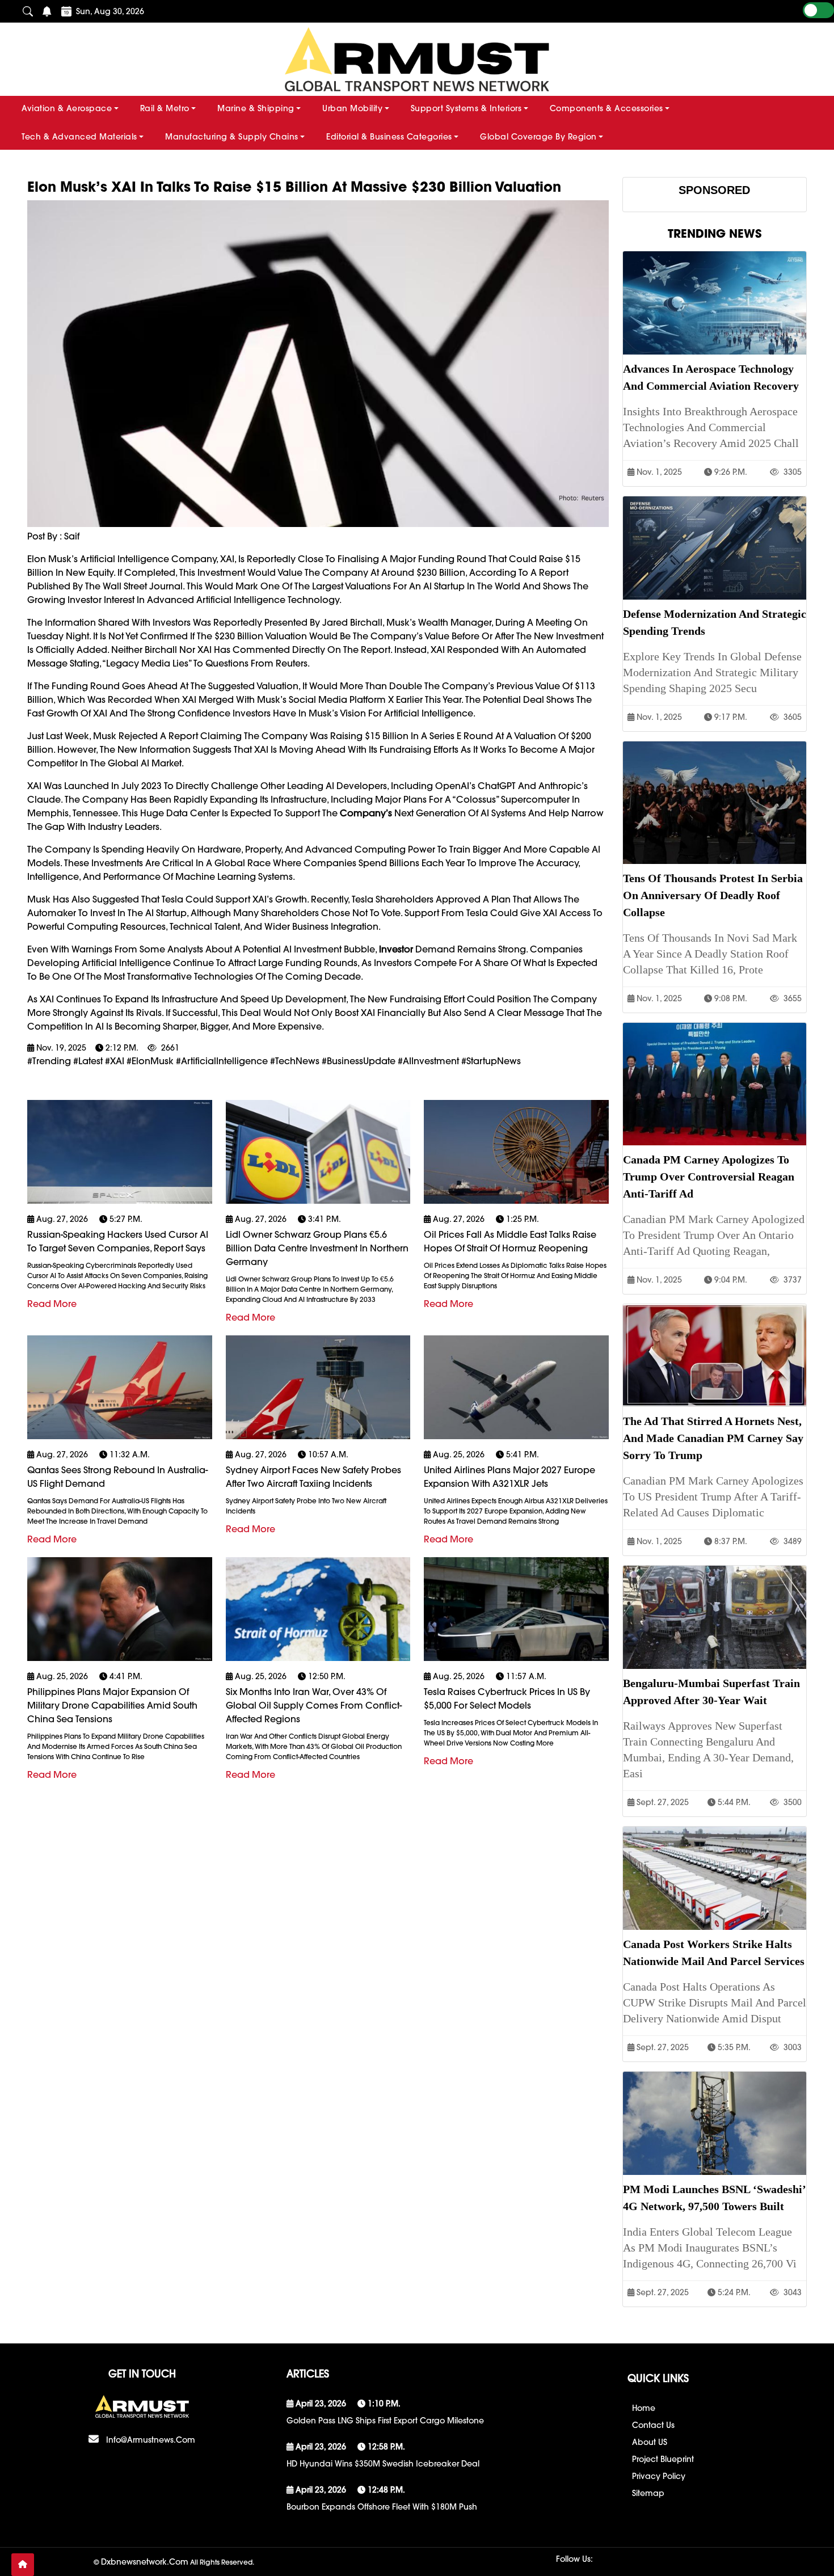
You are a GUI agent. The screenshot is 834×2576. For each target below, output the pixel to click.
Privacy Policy (659, 2476)
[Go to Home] (23, 2565)
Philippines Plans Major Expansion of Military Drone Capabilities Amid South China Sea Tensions (112, 1705)
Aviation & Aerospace (67, 108)
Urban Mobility (352, 108)
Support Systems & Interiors (466, 108)
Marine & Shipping (256, 108)
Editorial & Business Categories (389, 137)
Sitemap (648, 2493)
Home (644, 2408)
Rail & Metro (165, 108)
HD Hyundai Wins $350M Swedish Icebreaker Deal (383, 2464)
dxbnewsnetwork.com (145, 2562)
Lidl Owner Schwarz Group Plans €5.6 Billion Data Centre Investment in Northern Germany (317, 1248)
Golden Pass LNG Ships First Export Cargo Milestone (385, 2421)
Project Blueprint (663, 2459)
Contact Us (653, 2425)
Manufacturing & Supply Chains (232, 137)
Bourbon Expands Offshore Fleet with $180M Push (382, 2507)
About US (650, 2442)
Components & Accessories (606, 108)
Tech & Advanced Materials (79, 137)
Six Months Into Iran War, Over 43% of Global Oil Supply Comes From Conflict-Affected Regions (314, 1705)
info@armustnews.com (151, 2440)
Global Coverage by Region (538, 137)
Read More (52, 1304)
